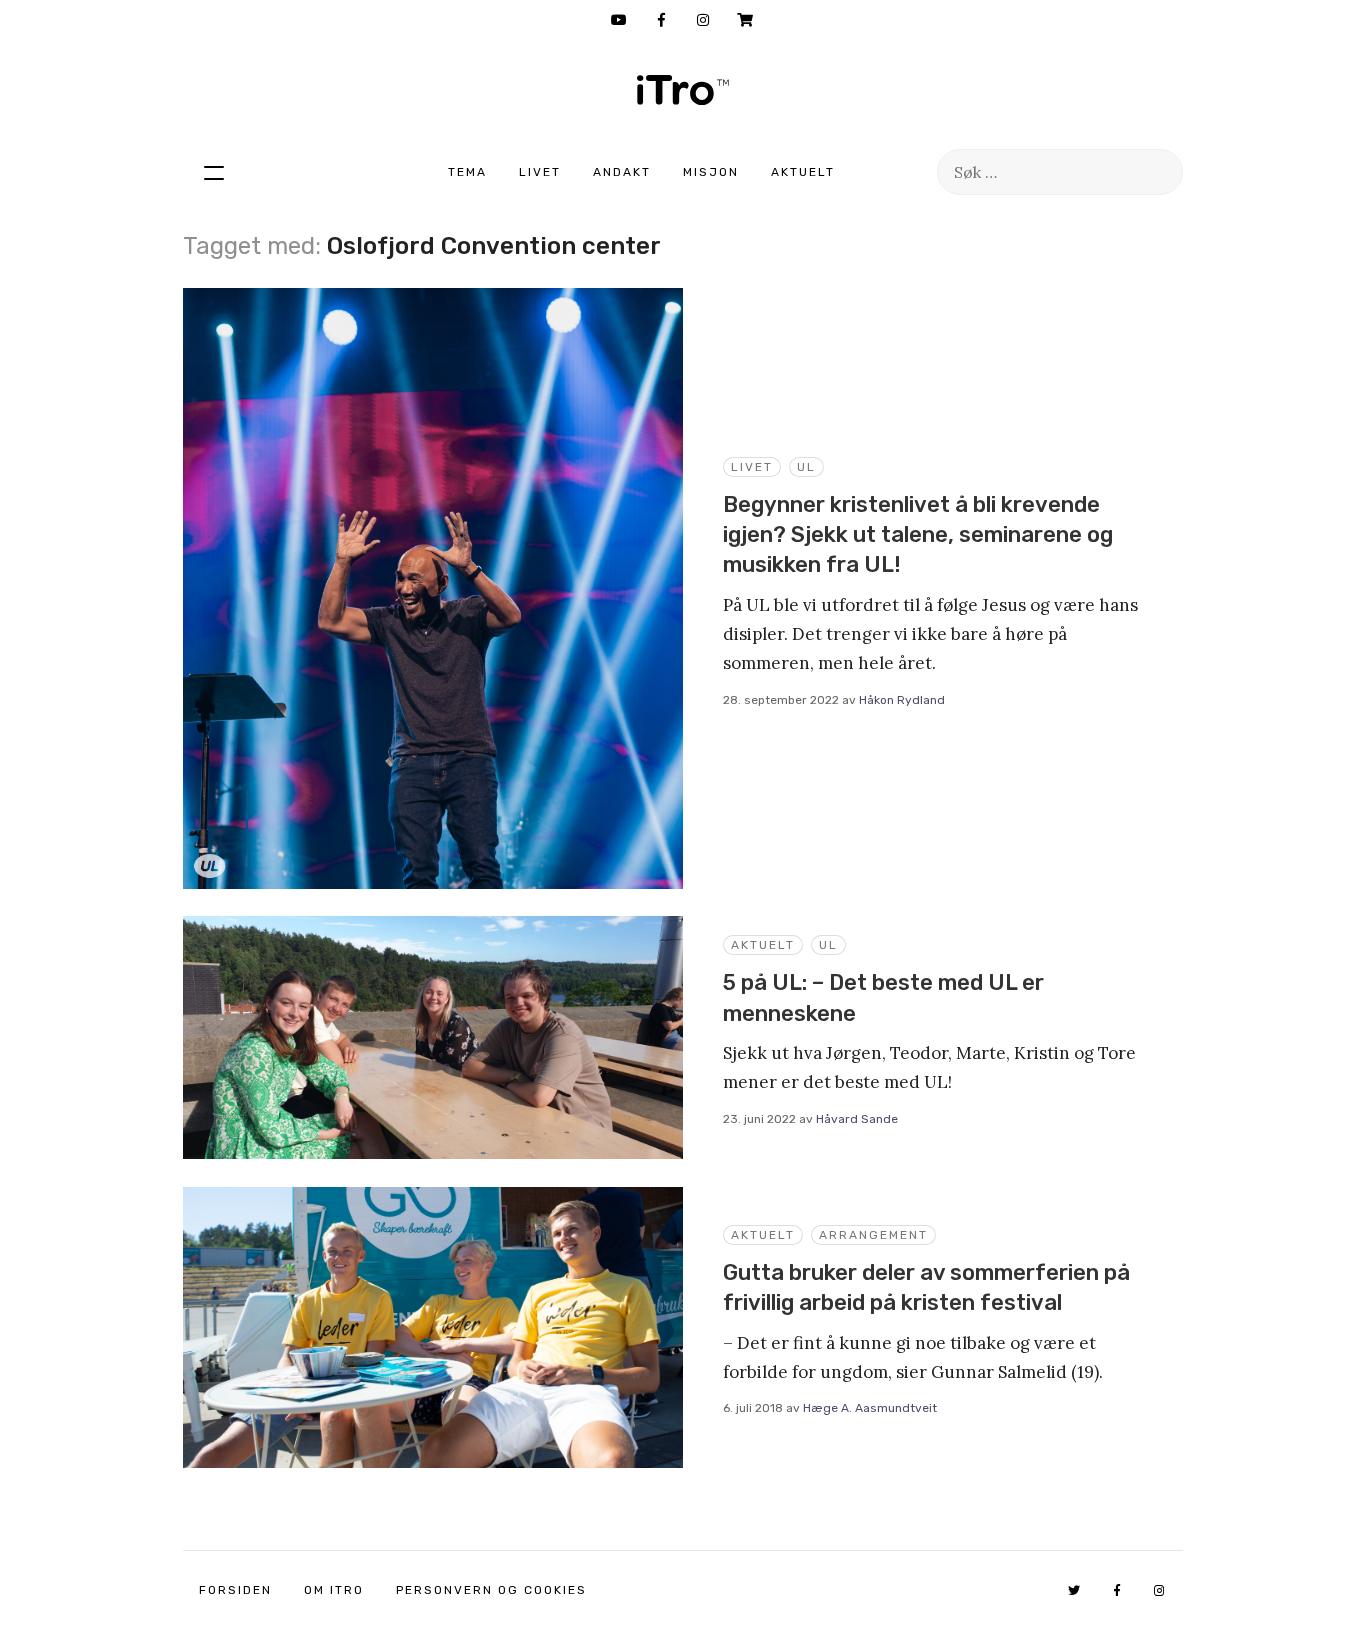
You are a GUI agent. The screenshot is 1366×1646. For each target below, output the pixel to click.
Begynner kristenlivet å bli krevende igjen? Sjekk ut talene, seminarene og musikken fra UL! (918, 535)
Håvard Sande (857, 1119)
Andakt (622, 172)
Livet (540, 172)
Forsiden (235, 1590)
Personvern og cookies (491, 1590)
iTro (683, 90)
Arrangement (873, 1235)
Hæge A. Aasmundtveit (870, 1408)
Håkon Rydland (902, 700)
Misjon (711, 172)
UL (806, 467)
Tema (467, 172)
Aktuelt (803, 172)
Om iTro (334, 1590)
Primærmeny (214, 172)
